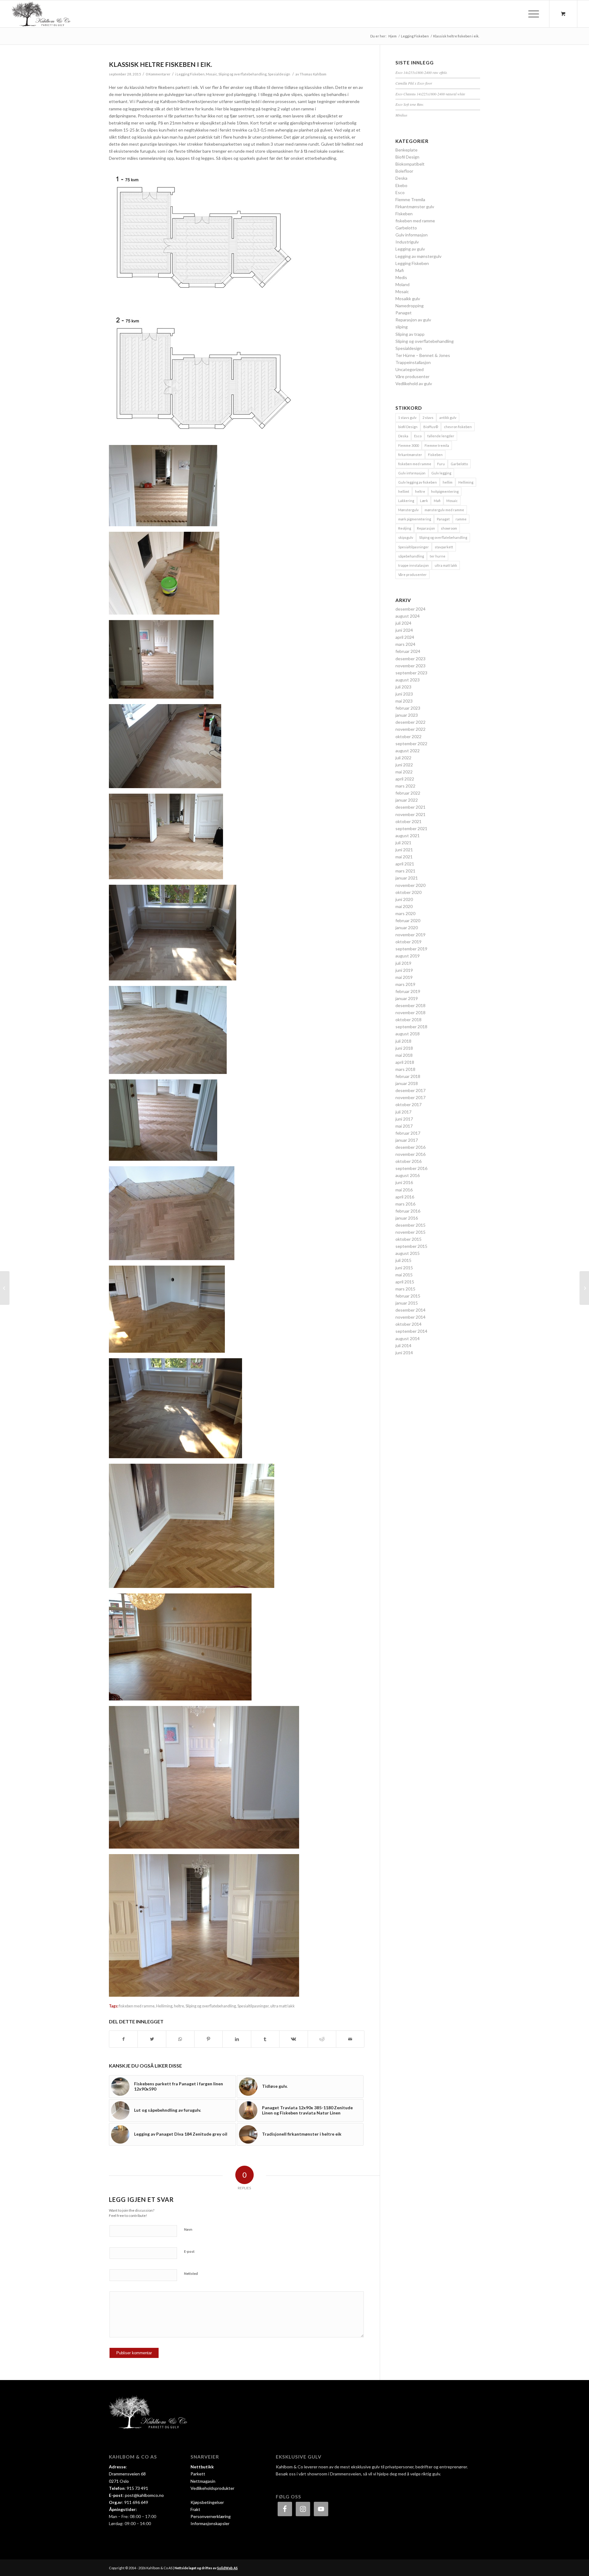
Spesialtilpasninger (253, 2006)
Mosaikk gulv (408, 299)
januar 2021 (407, 878)
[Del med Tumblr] (265, 2039)
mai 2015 (404, 1275)
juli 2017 (403, 1112)
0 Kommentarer (158, 74)
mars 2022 (405, 786)
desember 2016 (410, 1147)
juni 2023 (404, 694)
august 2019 (408, 956)
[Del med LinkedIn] (237, 2039)
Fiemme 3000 (408, 445)
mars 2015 (405, 1289)
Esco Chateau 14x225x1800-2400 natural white (430, 94)
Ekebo (401, 185)
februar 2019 (408, 991)
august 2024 (408, 616)
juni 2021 (404, 850)
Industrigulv (407, 242)
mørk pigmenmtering (415, 519)
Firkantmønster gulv (415, 207)
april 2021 (405, 864)
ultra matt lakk (283, 2006)
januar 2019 (407, 998)
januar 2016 (407, 1218)
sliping (402, 327)
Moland (402, 284)
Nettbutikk (202, 2467)
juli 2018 (403, 1041)
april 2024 (405, 637)
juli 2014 (403, 1345)
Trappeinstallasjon (413, 362)
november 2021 (410, 814)
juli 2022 (403, 758)
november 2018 (410, 1012)
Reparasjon (426, 528)
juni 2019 (404, 970)
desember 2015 (410, 1225)
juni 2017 (404, 1119)
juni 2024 (404, 630)
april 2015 (405, 1282)
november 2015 (410, 1232)
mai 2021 (404, 857)
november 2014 (410, 1317)
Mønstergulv (408, 510)
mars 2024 (405, 644)
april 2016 (405, 1197)
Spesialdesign (279, 74)
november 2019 (410, 935)
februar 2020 (408, 920)
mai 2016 (404, 1190)
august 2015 (408, 1253)
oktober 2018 (408, 1020)
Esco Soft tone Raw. (410, 104)
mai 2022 (404, 772)
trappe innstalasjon (414, 565)
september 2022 (411, 744)
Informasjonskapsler (210, 2523)
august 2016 (408, 1175)
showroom (449, 528)
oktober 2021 (408, 821)
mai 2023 (404, 701)
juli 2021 (403, 843)
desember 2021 (410, 807)
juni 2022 (404, 765)
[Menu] (532, 14)
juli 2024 (403, 623)
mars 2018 (405, 1069)
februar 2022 (408, 793)
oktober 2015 (408, 1239)
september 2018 (411, 1027)
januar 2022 (407, 800)
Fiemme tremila (437, 445)
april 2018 (405, 1062)
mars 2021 (405, 871)
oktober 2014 (408, 1324)
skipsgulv (406, 537)
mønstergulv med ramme (444, 510)
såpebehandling (411, 556)
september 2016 (411, 1168)
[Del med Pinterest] (208, 2039)
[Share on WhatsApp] (180, 2039)
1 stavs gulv (407, 418)
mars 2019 (405, 984)
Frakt (195, 2509)
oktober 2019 (408, 942)
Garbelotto (406, 228)
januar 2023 (407, 715)
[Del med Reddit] (322, 2039)
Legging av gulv (410, 249)
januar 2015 (407, 1303)
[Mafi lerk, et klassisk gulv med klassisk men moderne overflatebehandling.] (584, 1288)
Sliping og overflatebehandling (243, 74)
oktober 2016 (408, 1161)
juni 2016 (404, 1182)
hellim (448, 482)
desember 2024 (410, 609)
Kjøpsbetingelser (207, 2502)
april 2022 (405, 779)
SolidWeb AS (227, 2568)
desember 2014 (410, 1310)
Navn (188, 2229)
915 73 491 (137, 2488)
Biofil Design (407, 157)
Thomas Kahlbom (313, 74)
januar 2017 (407, 1140)
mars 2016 (405, 1204)
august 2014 (408, 1338)
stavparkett (444, 547)
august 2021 (408, 836)
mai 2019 (404, 977)
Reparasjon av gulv (413, 320)
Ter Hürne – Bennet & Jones (423, 355)
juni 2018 (404, 1048)
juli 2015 (403, 1260)
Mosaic (212, 74)
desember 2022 (410, 722)
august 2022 (408, 751)
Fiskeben (404, 214)
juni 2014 (404, 1353)
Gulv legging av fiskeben (418, 482)
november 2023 (410, 666)
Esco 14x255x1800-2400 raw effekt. (422, 72)
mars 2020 (405, 913)
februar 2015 (408, 1296)
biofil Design (408, 427)
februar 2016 (408, 1211)
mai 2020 (404, 906)
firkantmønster (410, 455)
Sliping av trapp (410, 334)
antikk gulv (448, 418)
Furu (441, 464)
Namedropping (410, 306)
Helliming (164, 2006)
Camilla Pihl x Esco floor (414, 83)
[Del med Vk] (293, 2039)
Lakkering (406, 501)
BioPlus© (431, 427)
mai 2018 (404, 1055)
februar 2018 (408, 1076)
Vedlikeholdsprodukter (212, 2488)
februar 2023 (408, 708)
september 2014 (411, 1331)
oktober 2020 (408, 892)
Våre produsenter (412, 376)
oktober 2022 (408, 736)
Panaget (404, 313)
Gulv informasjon (412, 235)
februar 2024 (408, 651)
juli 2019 (403, 963)
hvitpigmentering (445, 491)
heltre (179, 2006)
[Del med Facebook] (123, 2039)
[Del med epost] (350, 2039)
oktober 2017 (408, 1104)
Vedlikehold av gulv (414, 383)
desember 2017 (410, 1090)
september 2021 (411, 828)
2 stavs (428, 418)
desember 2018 (410, 1005)
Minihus (401, 115)
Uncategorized (410, 369)
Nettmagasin (203, 2481)
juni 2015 (404, 1268)
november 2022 (410, 729)
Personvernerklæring (211, 2516)
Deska (401, 178)
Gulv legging (441, 473)
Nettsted (191, 2273)
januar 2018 (407, 1083)
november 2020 (410, 885)
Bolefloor (404, 171)
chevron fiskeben (458, 427)
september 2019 (411, 949)
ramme (461, 519)
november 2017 (410, 1097)
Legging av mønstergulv (418, 256)
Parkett (198, 2474)
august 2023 (408, 680)
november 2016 (410, 1154)
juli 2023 (403, 687)
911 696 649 (136, 2502)
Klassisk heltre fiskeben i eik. (160, 64)
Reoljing (405, 528)
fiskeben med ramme (137, 2006)
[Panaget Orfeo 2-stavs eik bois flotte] (5, 1288)
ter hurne (438, 556)
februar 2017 (408, 1133)
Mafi (400, 270)
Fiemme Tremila (410, 199)
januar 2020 (407, 928)
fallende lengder (441, 436)
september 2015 (411, 1246)
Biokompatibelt (410, 164)
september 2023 (411, 673)
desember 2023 (410, 659)
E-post (189, 2251)
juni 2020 (404, 899)
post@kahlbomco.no (144, 2495)
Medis (401, 277)
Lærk (424, 501)
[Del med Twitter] (152, 2039)
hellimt (404, 491)
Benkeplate (406, 150)
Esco (400, 192)
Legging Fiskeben (191, 74)
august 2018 (408, 1034)
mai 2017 (404, 1126)
